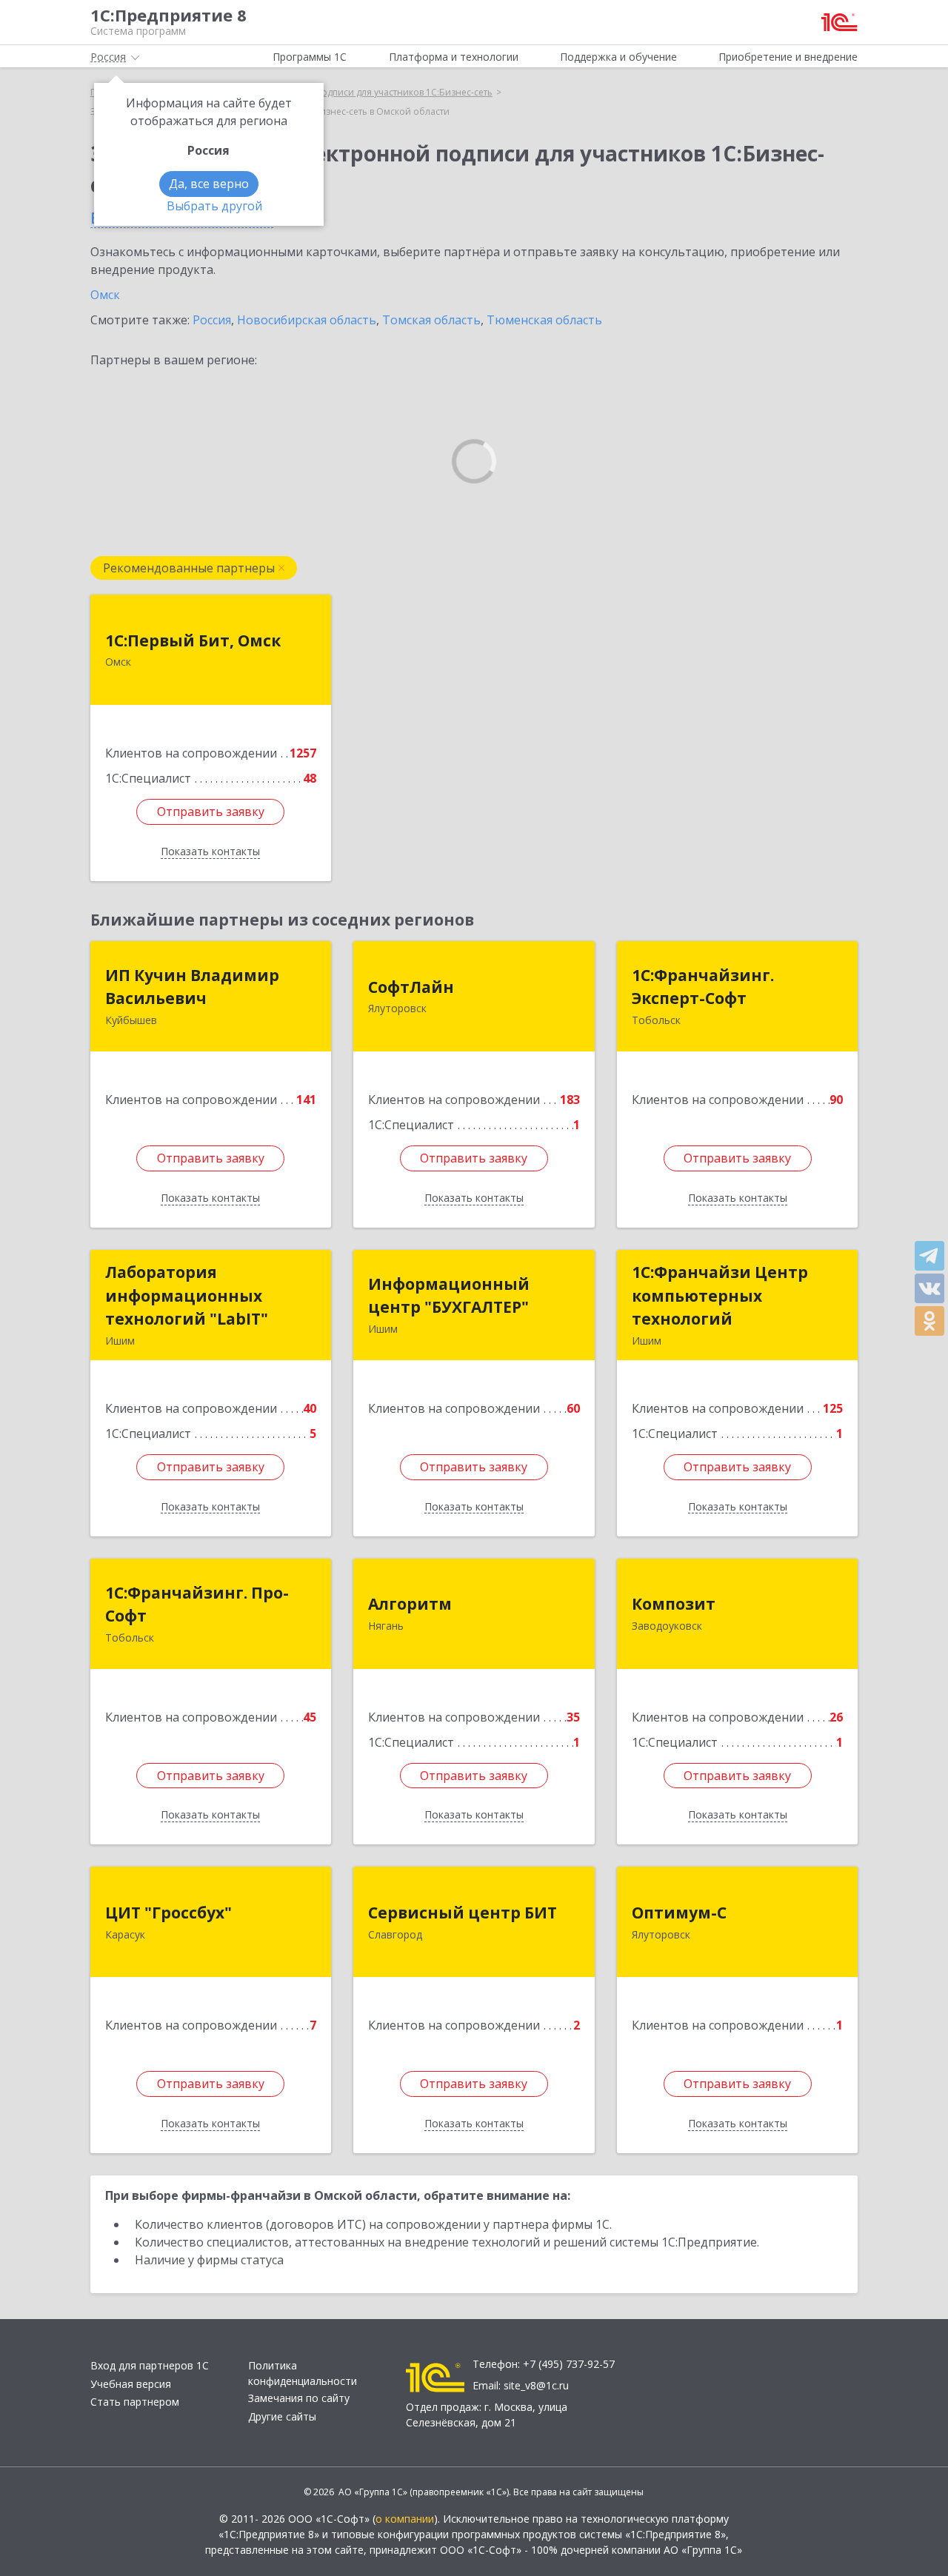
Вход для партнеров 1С (150, 2365)
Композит (674, 1604)
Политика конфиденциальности (303, 2373)
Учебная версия (131, 2384)
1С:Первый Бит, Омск (193, 640)
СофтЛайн (411, 987)
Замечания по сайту (299, 2398)
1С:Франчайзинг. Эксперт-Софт (703, 987)
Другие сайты (282, 2416)
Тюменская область (544, 320)
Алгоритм (410, 1604)
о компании (405, 2519)
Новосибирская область (307, 320)
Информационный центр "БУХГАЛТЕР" (449, 1296)
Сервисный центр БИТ (463, 1913)
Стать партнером (135, 2402)
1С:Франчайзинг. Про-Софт (197, 1605)
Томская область (431, 320)
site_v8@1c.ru (536, 2385)
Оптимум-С (679, 1913)
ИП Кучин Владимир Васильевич (192, 987)
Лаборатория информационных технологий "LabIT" (187, 1295)
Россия (212, 320)
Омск (105, 295)
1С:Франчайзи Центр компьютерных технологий (720, 1295)
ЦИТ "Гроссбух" (168, 1913)
